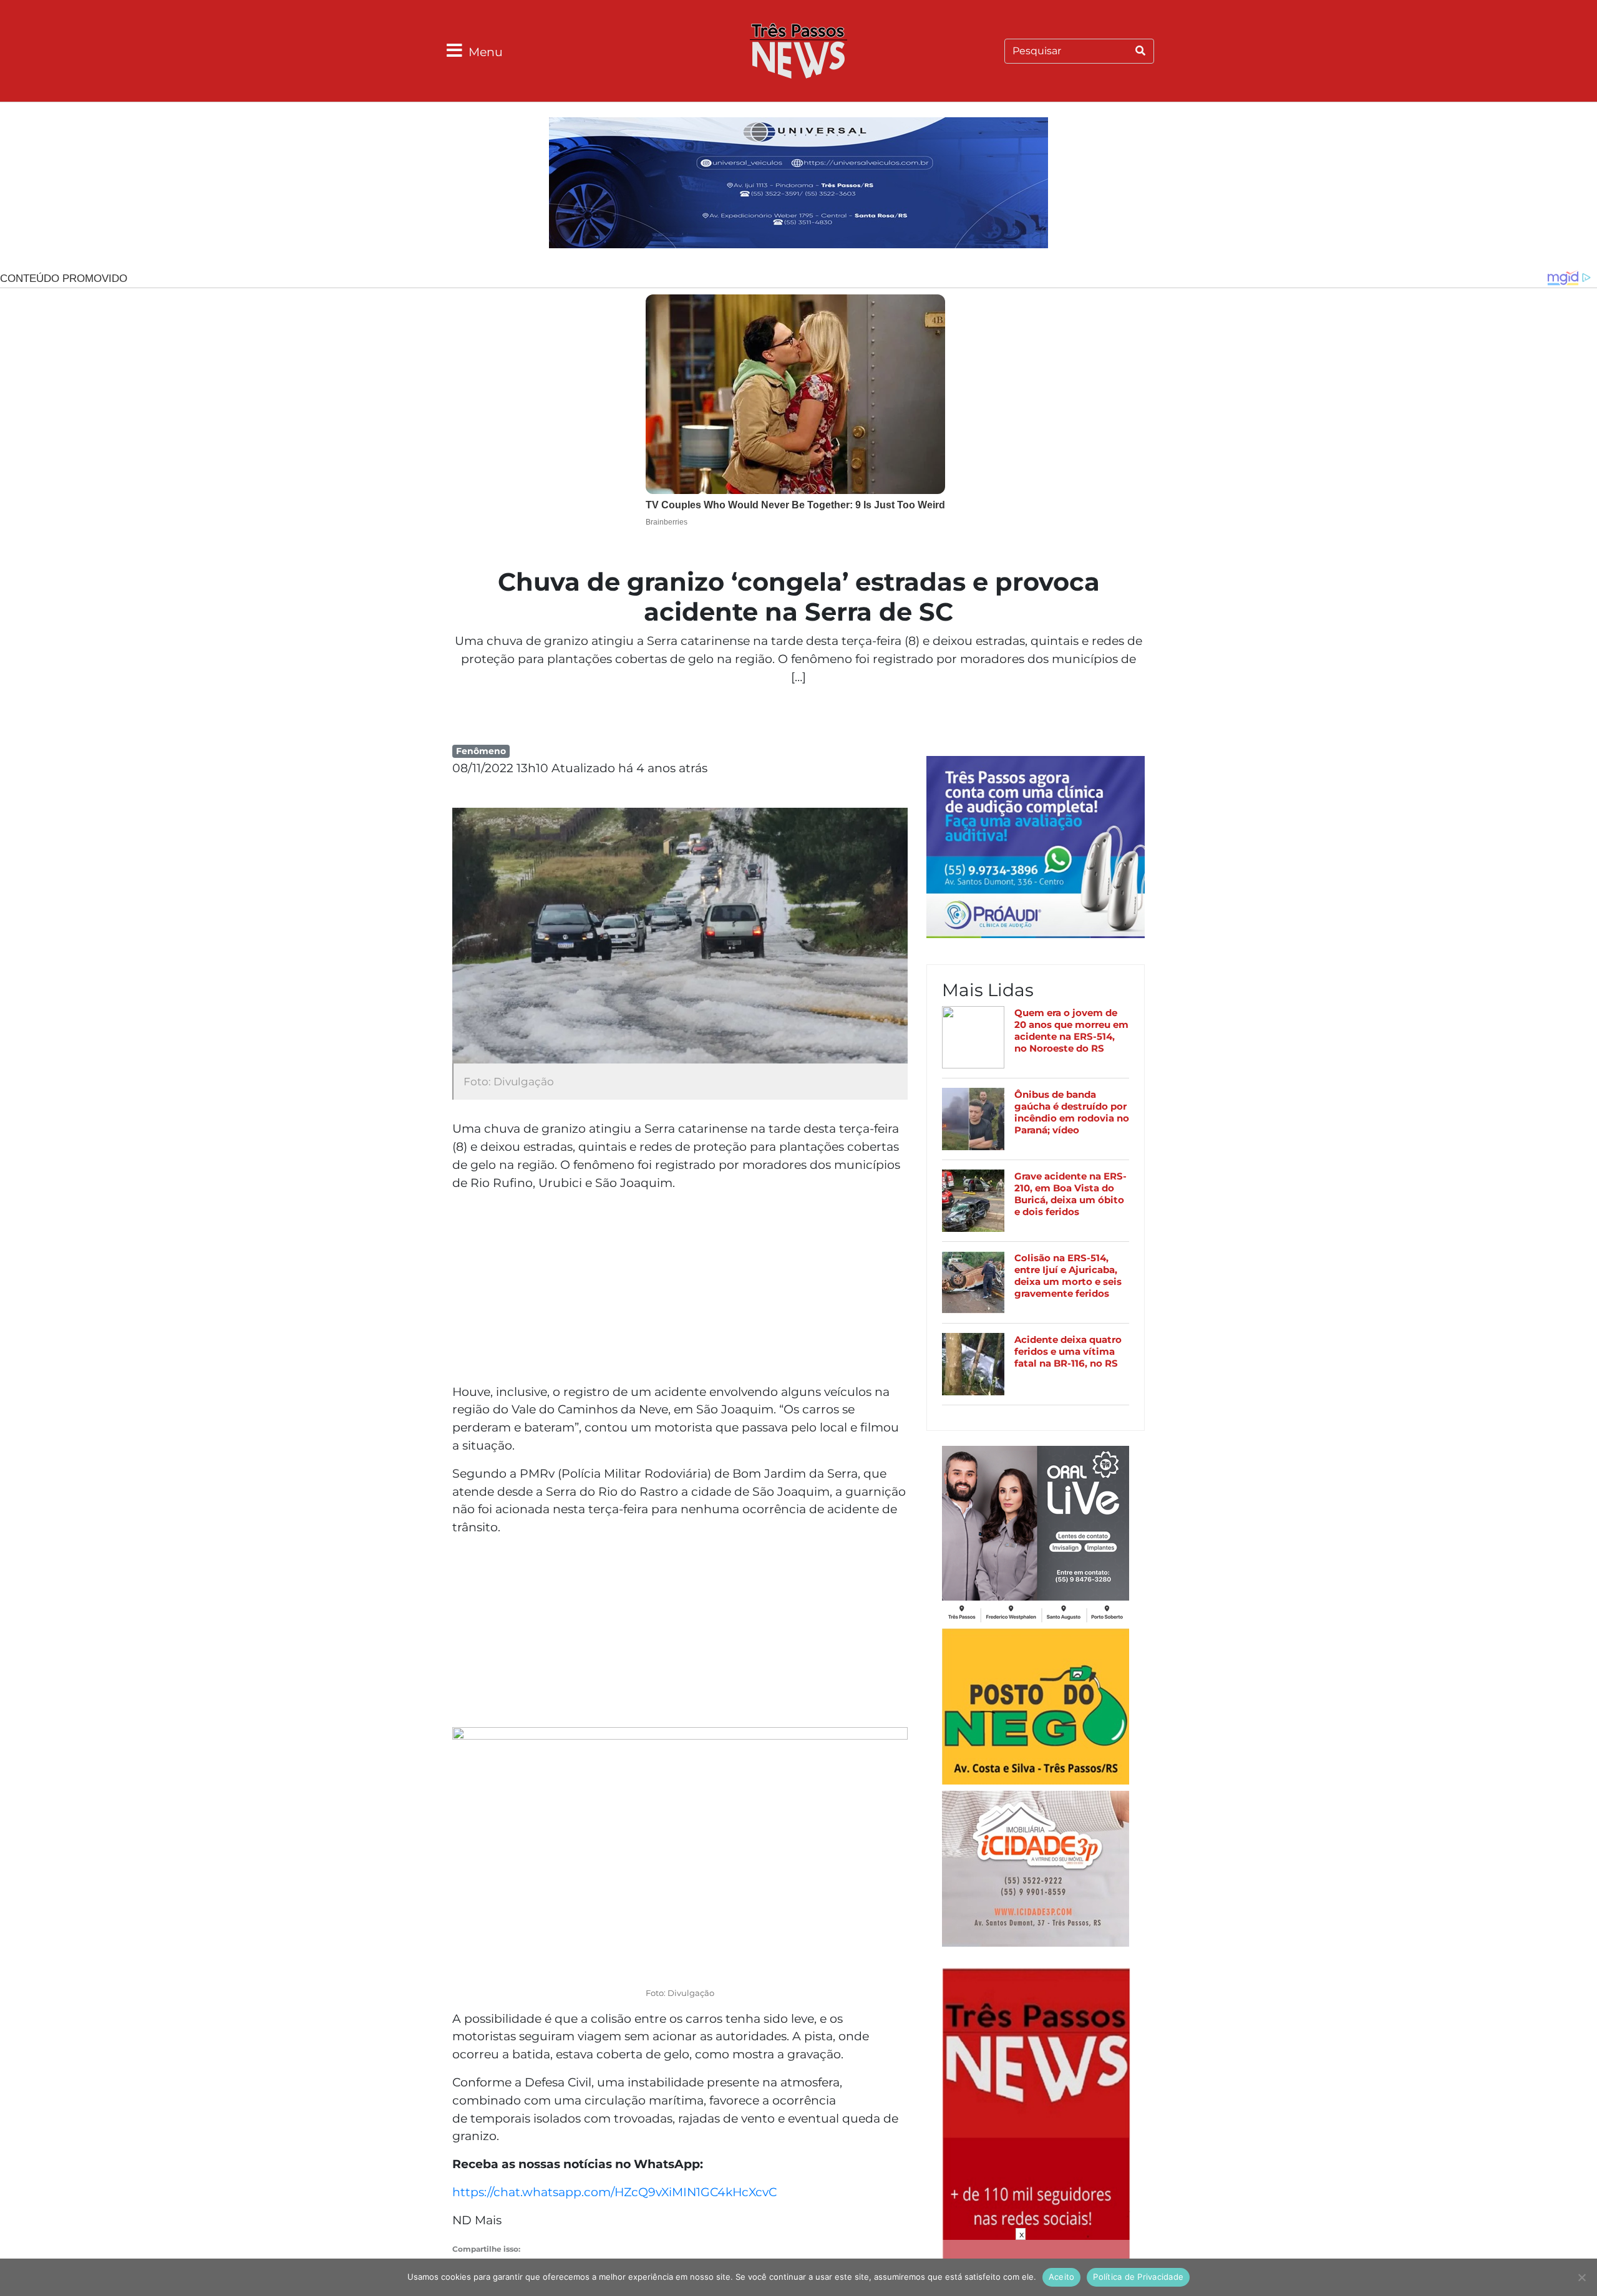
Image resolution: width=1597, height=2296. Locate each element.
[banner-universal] (798, 185)
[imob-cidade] (1036, 1871)
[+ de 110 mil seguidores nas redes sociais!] (1036, 2154)
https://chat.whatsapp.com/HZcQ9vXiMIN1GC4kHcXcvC (614, 2192)
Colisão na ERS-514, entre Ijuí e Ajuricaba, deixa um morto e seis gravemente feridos (1068, 1276)
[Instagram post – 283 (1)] (1036, 1536)
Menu (486, 52)
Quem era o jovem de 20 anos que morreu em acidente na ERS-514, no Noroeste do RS (1071, 1031)
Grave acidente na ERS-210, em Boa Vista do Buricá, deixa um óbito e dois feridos (1070, 1194)
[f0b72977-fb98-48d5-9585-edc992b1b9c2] (1036, 1708)
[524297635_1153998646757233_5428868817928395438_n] (1036, 849)
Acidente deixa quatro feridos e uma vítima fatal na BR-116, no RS (1068, 1351)
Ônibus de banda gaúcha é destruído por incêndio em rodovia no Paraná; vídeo (1072, 1112)
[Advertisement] (680, 1289)
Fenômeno (481, 751)
